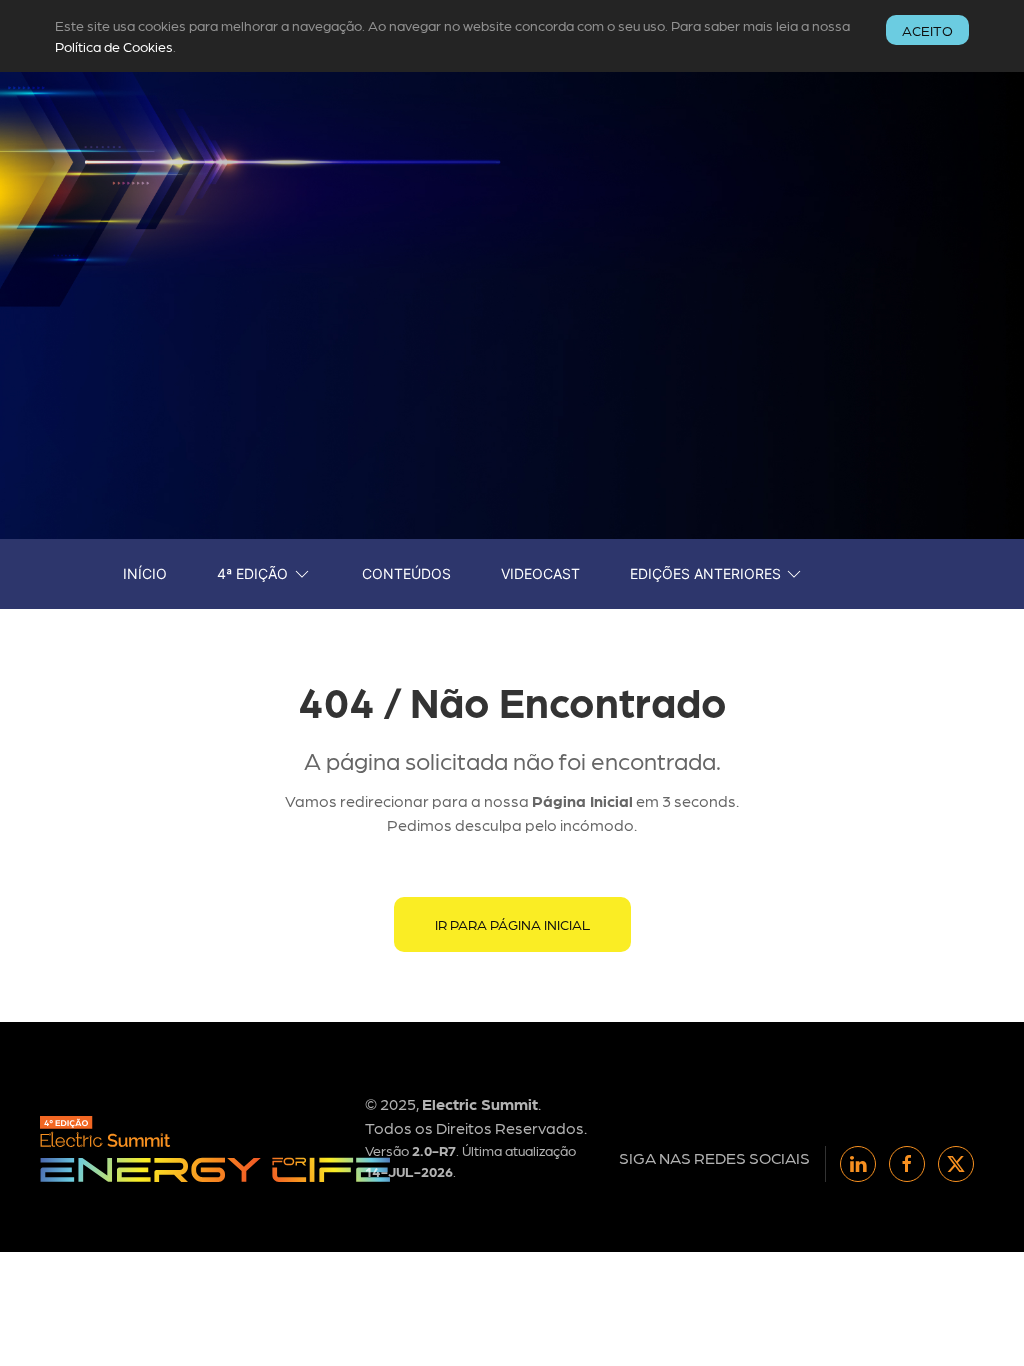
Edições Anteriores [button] (705, 573)
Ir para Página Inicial (512, 924)
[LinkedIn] (858, 1164)
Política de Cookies (114, 46)
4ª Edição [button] (252, 573)
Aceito (927, 30)
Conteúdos (406, 573)
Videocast (540, 573)
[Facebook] (907, 1164)
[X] (956, 1164)
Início (145, 573)
